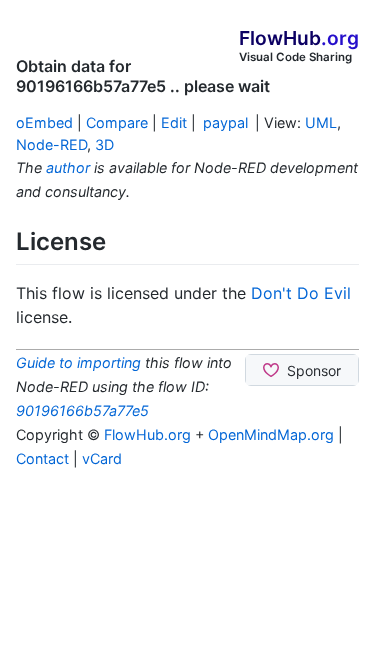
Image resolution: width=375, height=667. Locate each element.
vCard (102, 458)
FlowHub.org (147, 434)
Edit (174, 122)
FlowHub (299, 38)
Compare (117, 122)
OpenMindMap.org (271, 434)
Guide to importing (78, 362)
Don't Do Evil (301, 293)
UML (321, 122)
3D (104, 144)
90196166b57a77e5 (82, 410)
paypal (225, 122)
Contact (42, 458)
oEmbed (44, 122)
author (68, 167)
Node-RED (51, 144)
